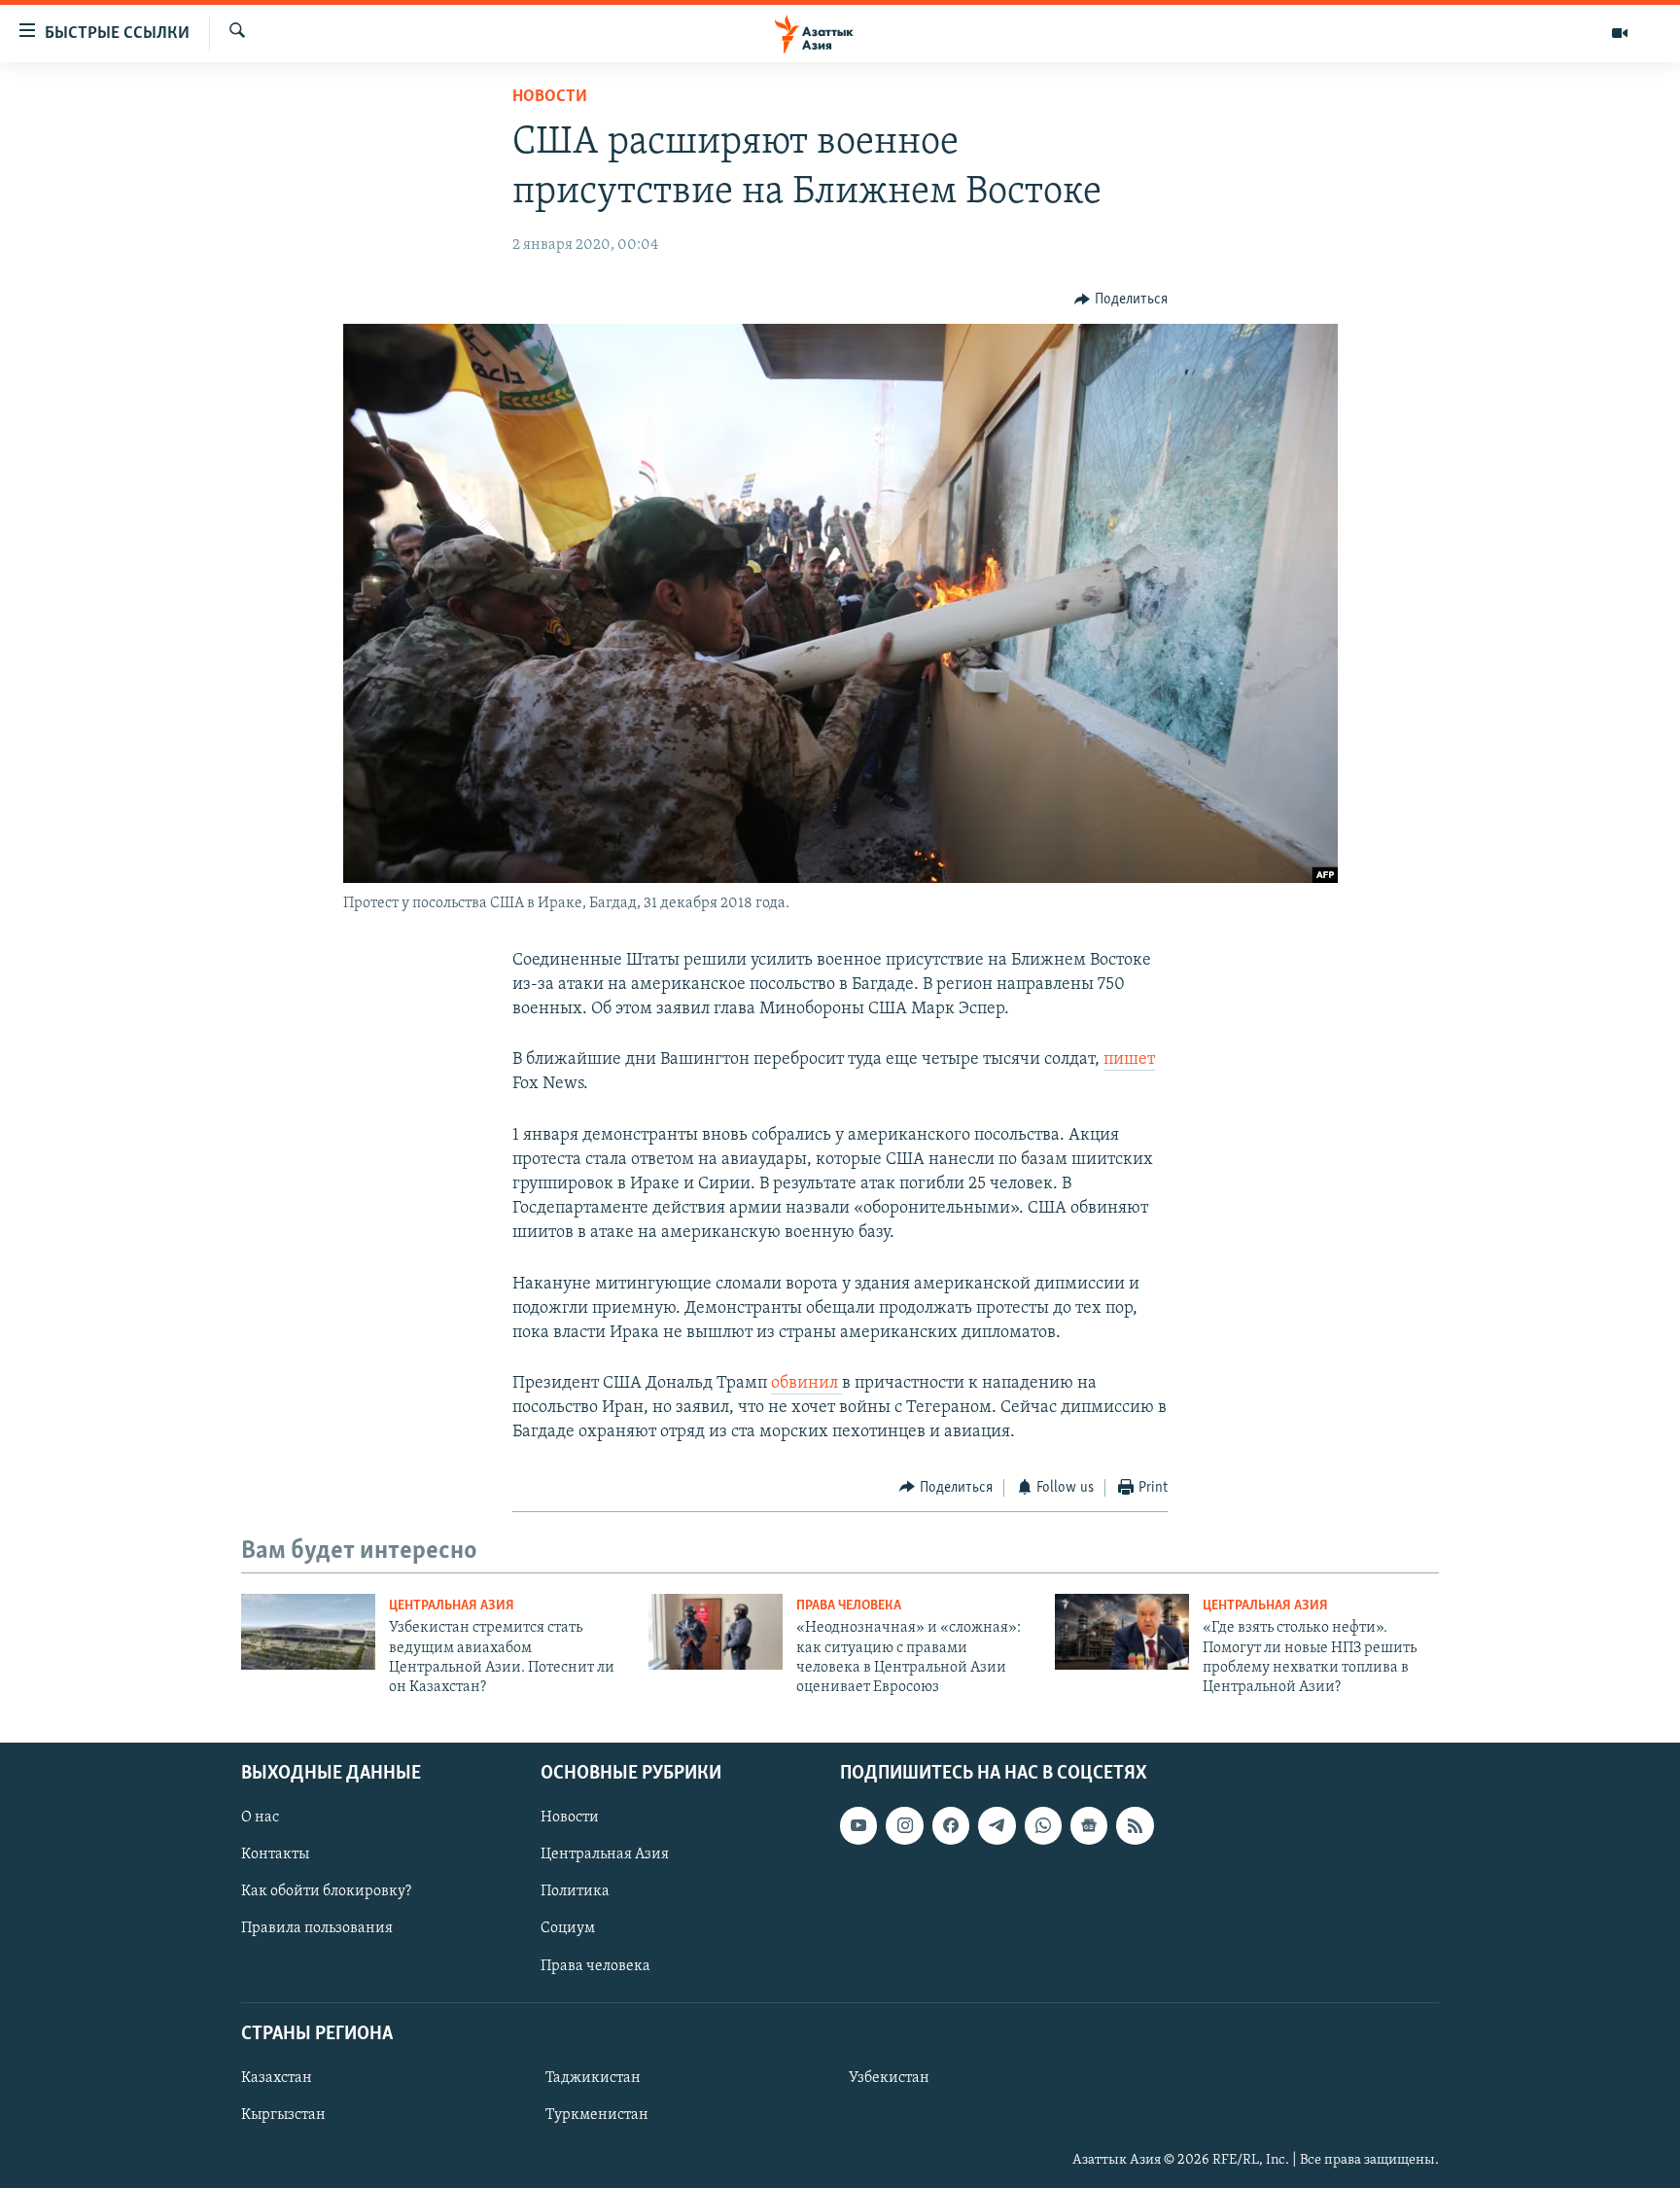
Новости (550, 97)
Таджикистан (593, 2078)
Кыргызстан (283, 2115)
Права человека (849, 1606)
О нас (260, 1817)
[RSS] (1135, 1825)
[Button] (1121, 300)
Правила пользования (317, 1928)
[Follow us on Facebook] (951, 1825)
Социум (568, 1928)
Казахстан (277, 2078)
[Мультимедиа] (1620, 33)
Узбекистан (889, 2078)
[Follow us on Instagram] (904, 1825)
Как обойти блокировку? (326, 1891)
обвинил (806, 1384)
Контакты (275, 1854)
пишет (1129, 1060)
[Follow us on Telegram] (997, 1825)
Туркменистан (597, 2115)
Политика (575, 1891)
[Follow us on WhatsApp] (1043, 1825)
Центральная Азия (452, 1606)
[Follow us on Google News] (1089, 1825)
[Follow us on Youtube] (858, 1825)
